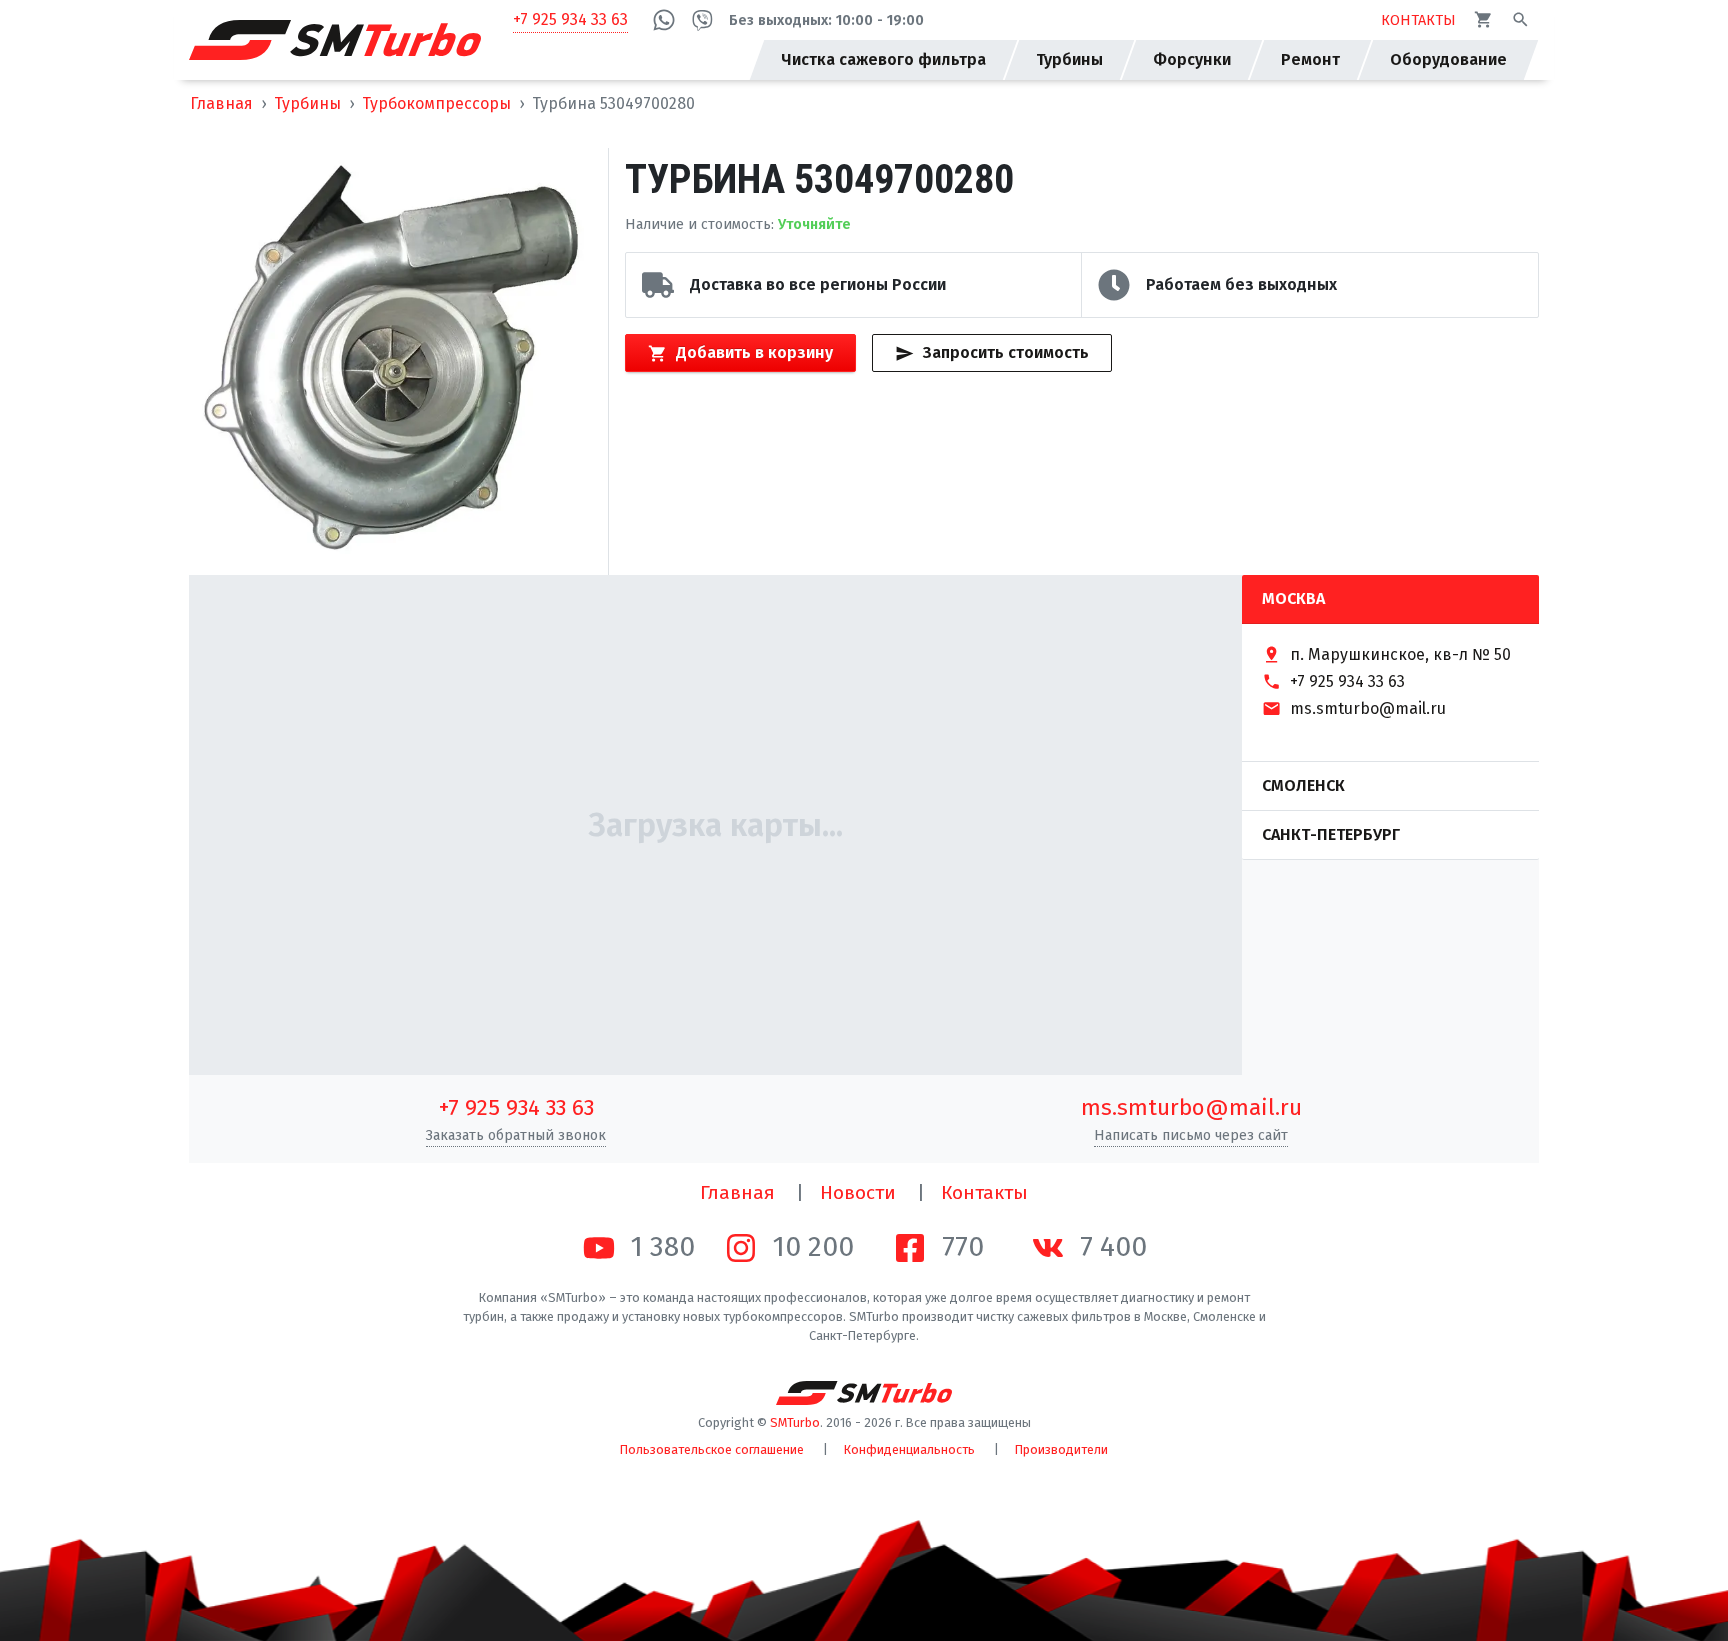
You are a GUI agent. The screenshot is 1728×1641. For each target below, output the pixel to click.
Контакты (984, 1192)
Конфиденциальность (909, 1449)
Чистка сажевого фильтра (883, 59)
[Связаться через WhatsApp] (664, 20)
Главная (221, 103)
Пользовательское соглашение (712, 1449)
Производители (1061, 1449)
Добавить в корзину (754, 352)
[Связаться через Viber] (702, 20)
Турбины (307, 103)
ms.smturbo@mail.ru (1191, 1107)
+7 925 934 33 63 (570, 19)
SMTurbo (795, 1422)
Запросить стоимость (1006, 352)
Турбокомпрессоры (436, 103)
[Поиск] (1520, 19)
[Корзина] (1483, 19)
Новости (858, 1192)
